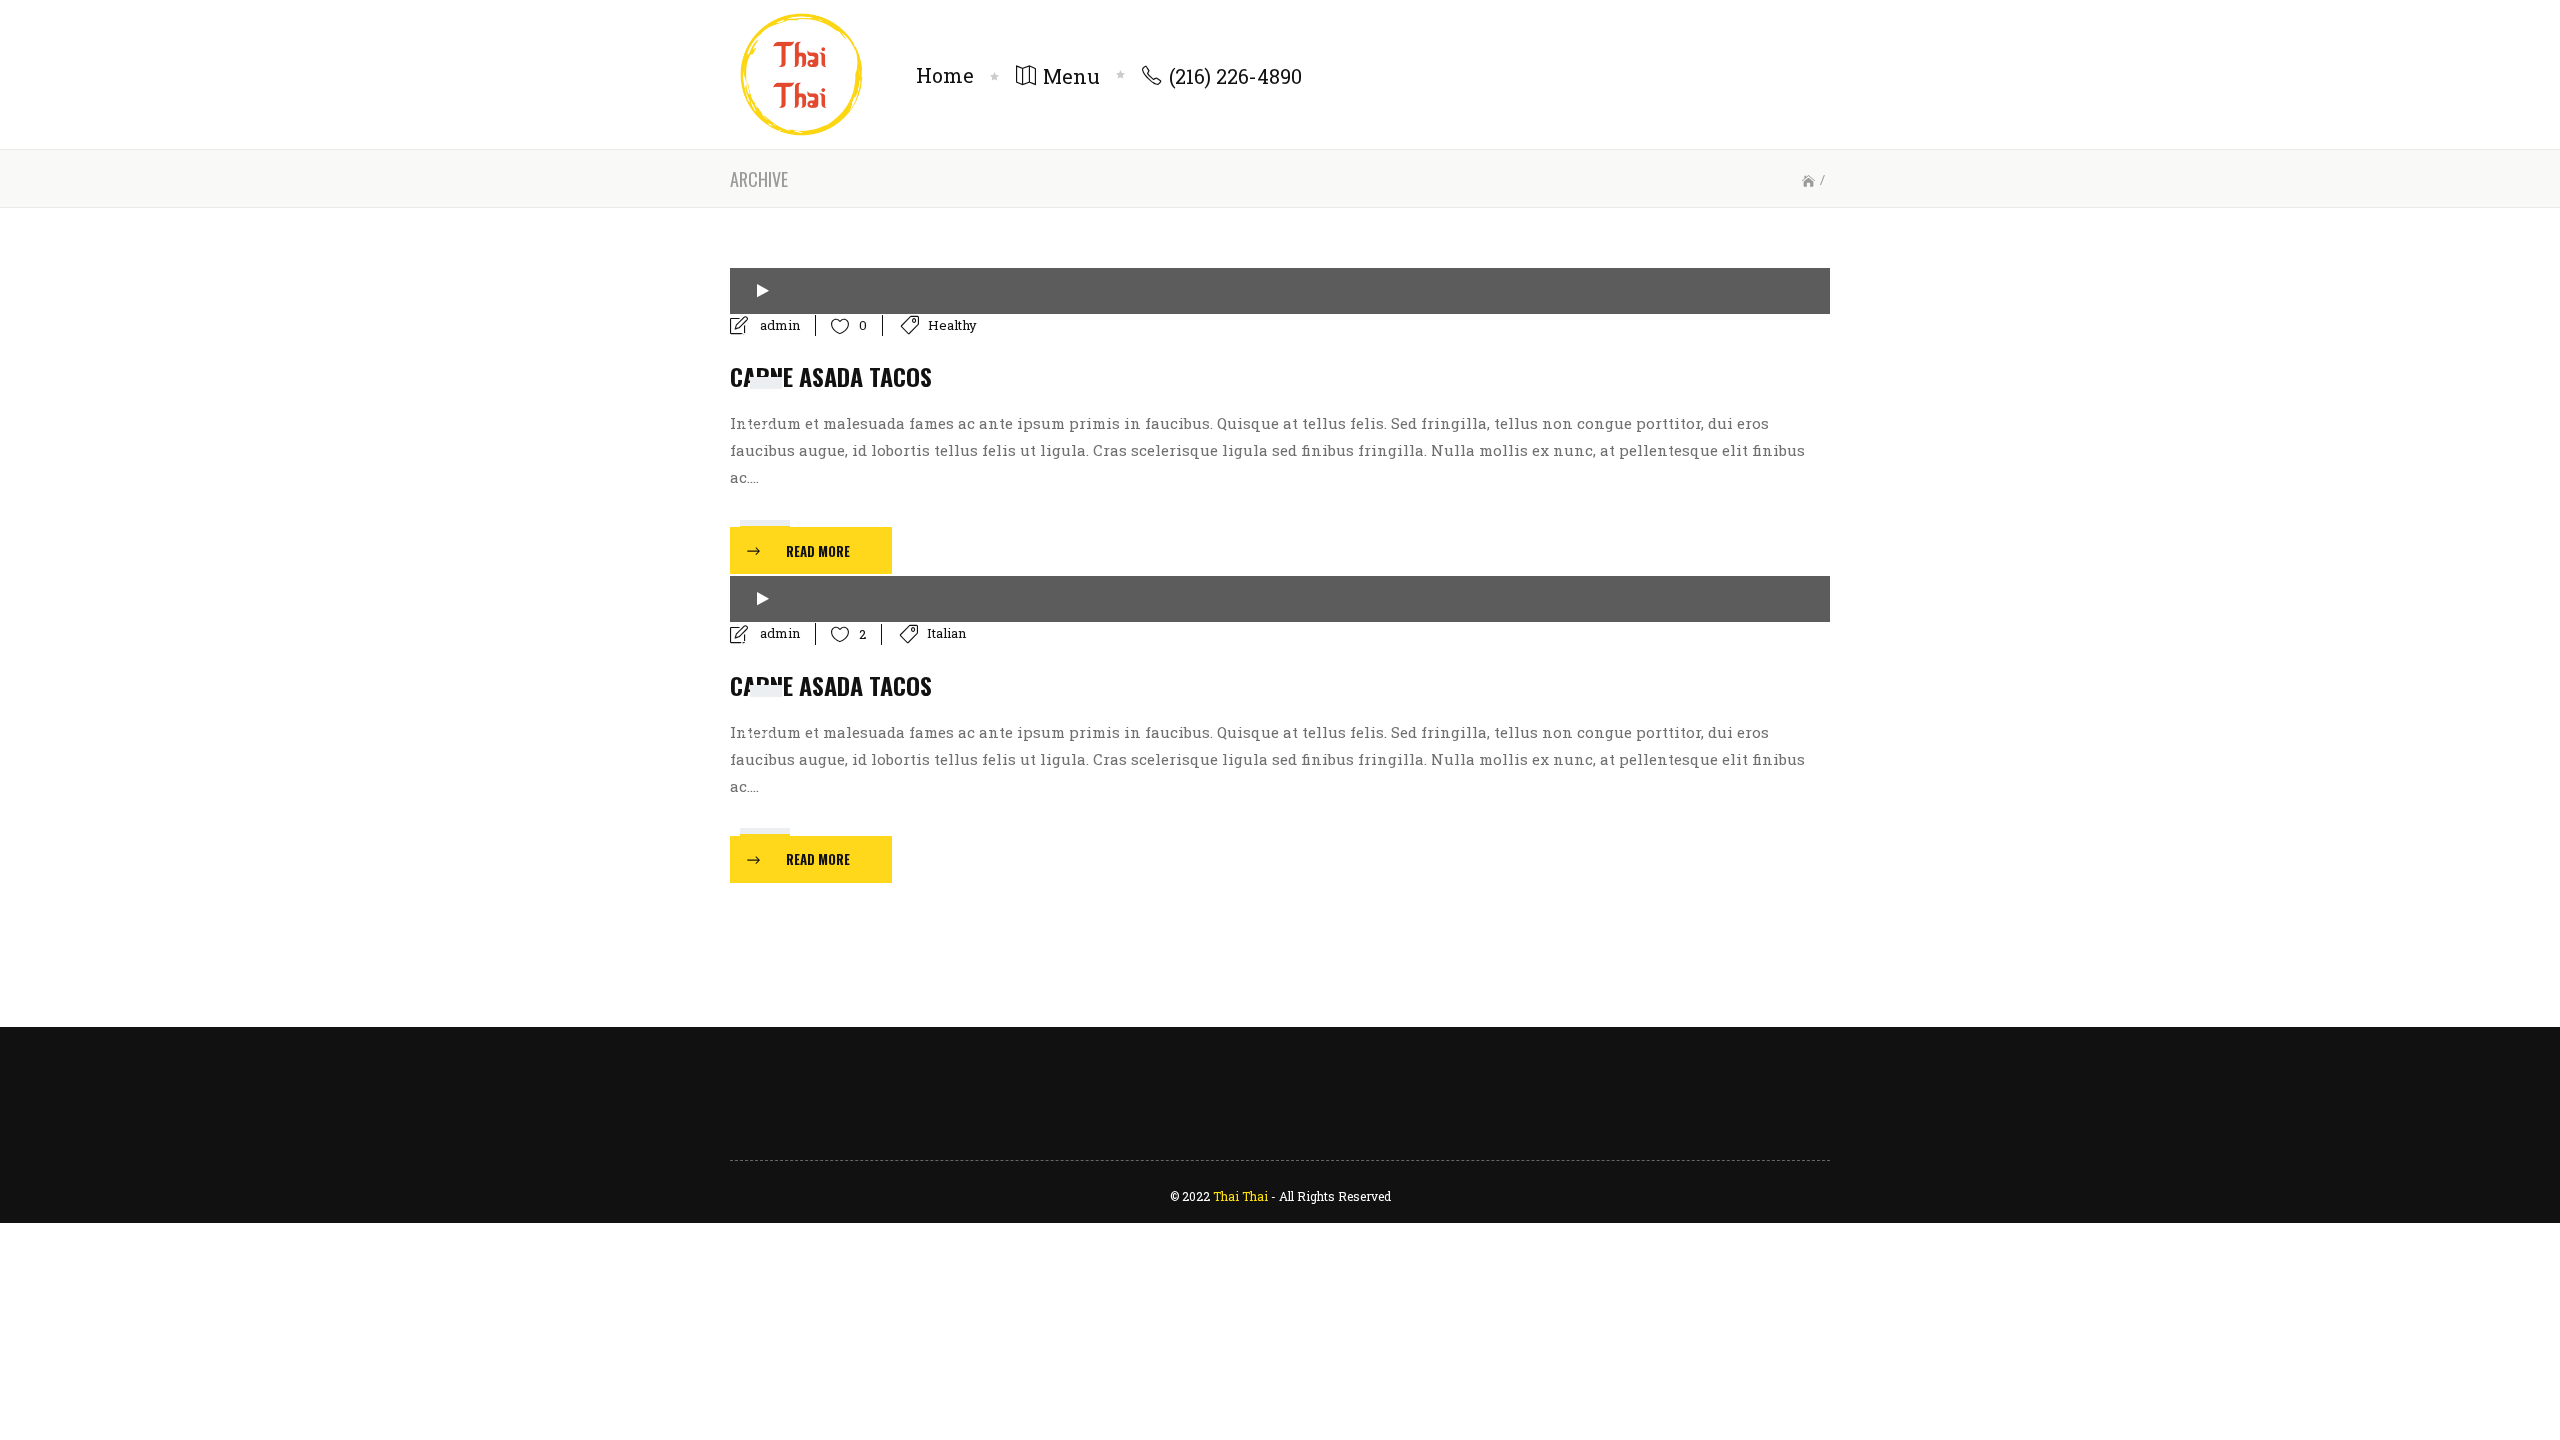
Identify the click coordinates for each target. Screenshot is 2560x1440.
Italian (946, 633)
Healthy (952, 325)
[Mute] (756, 475)
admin (780, 325)
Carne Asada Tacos (831, 376)
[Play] (763, 291)
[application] (1280, 291)
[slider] (768, 516)
